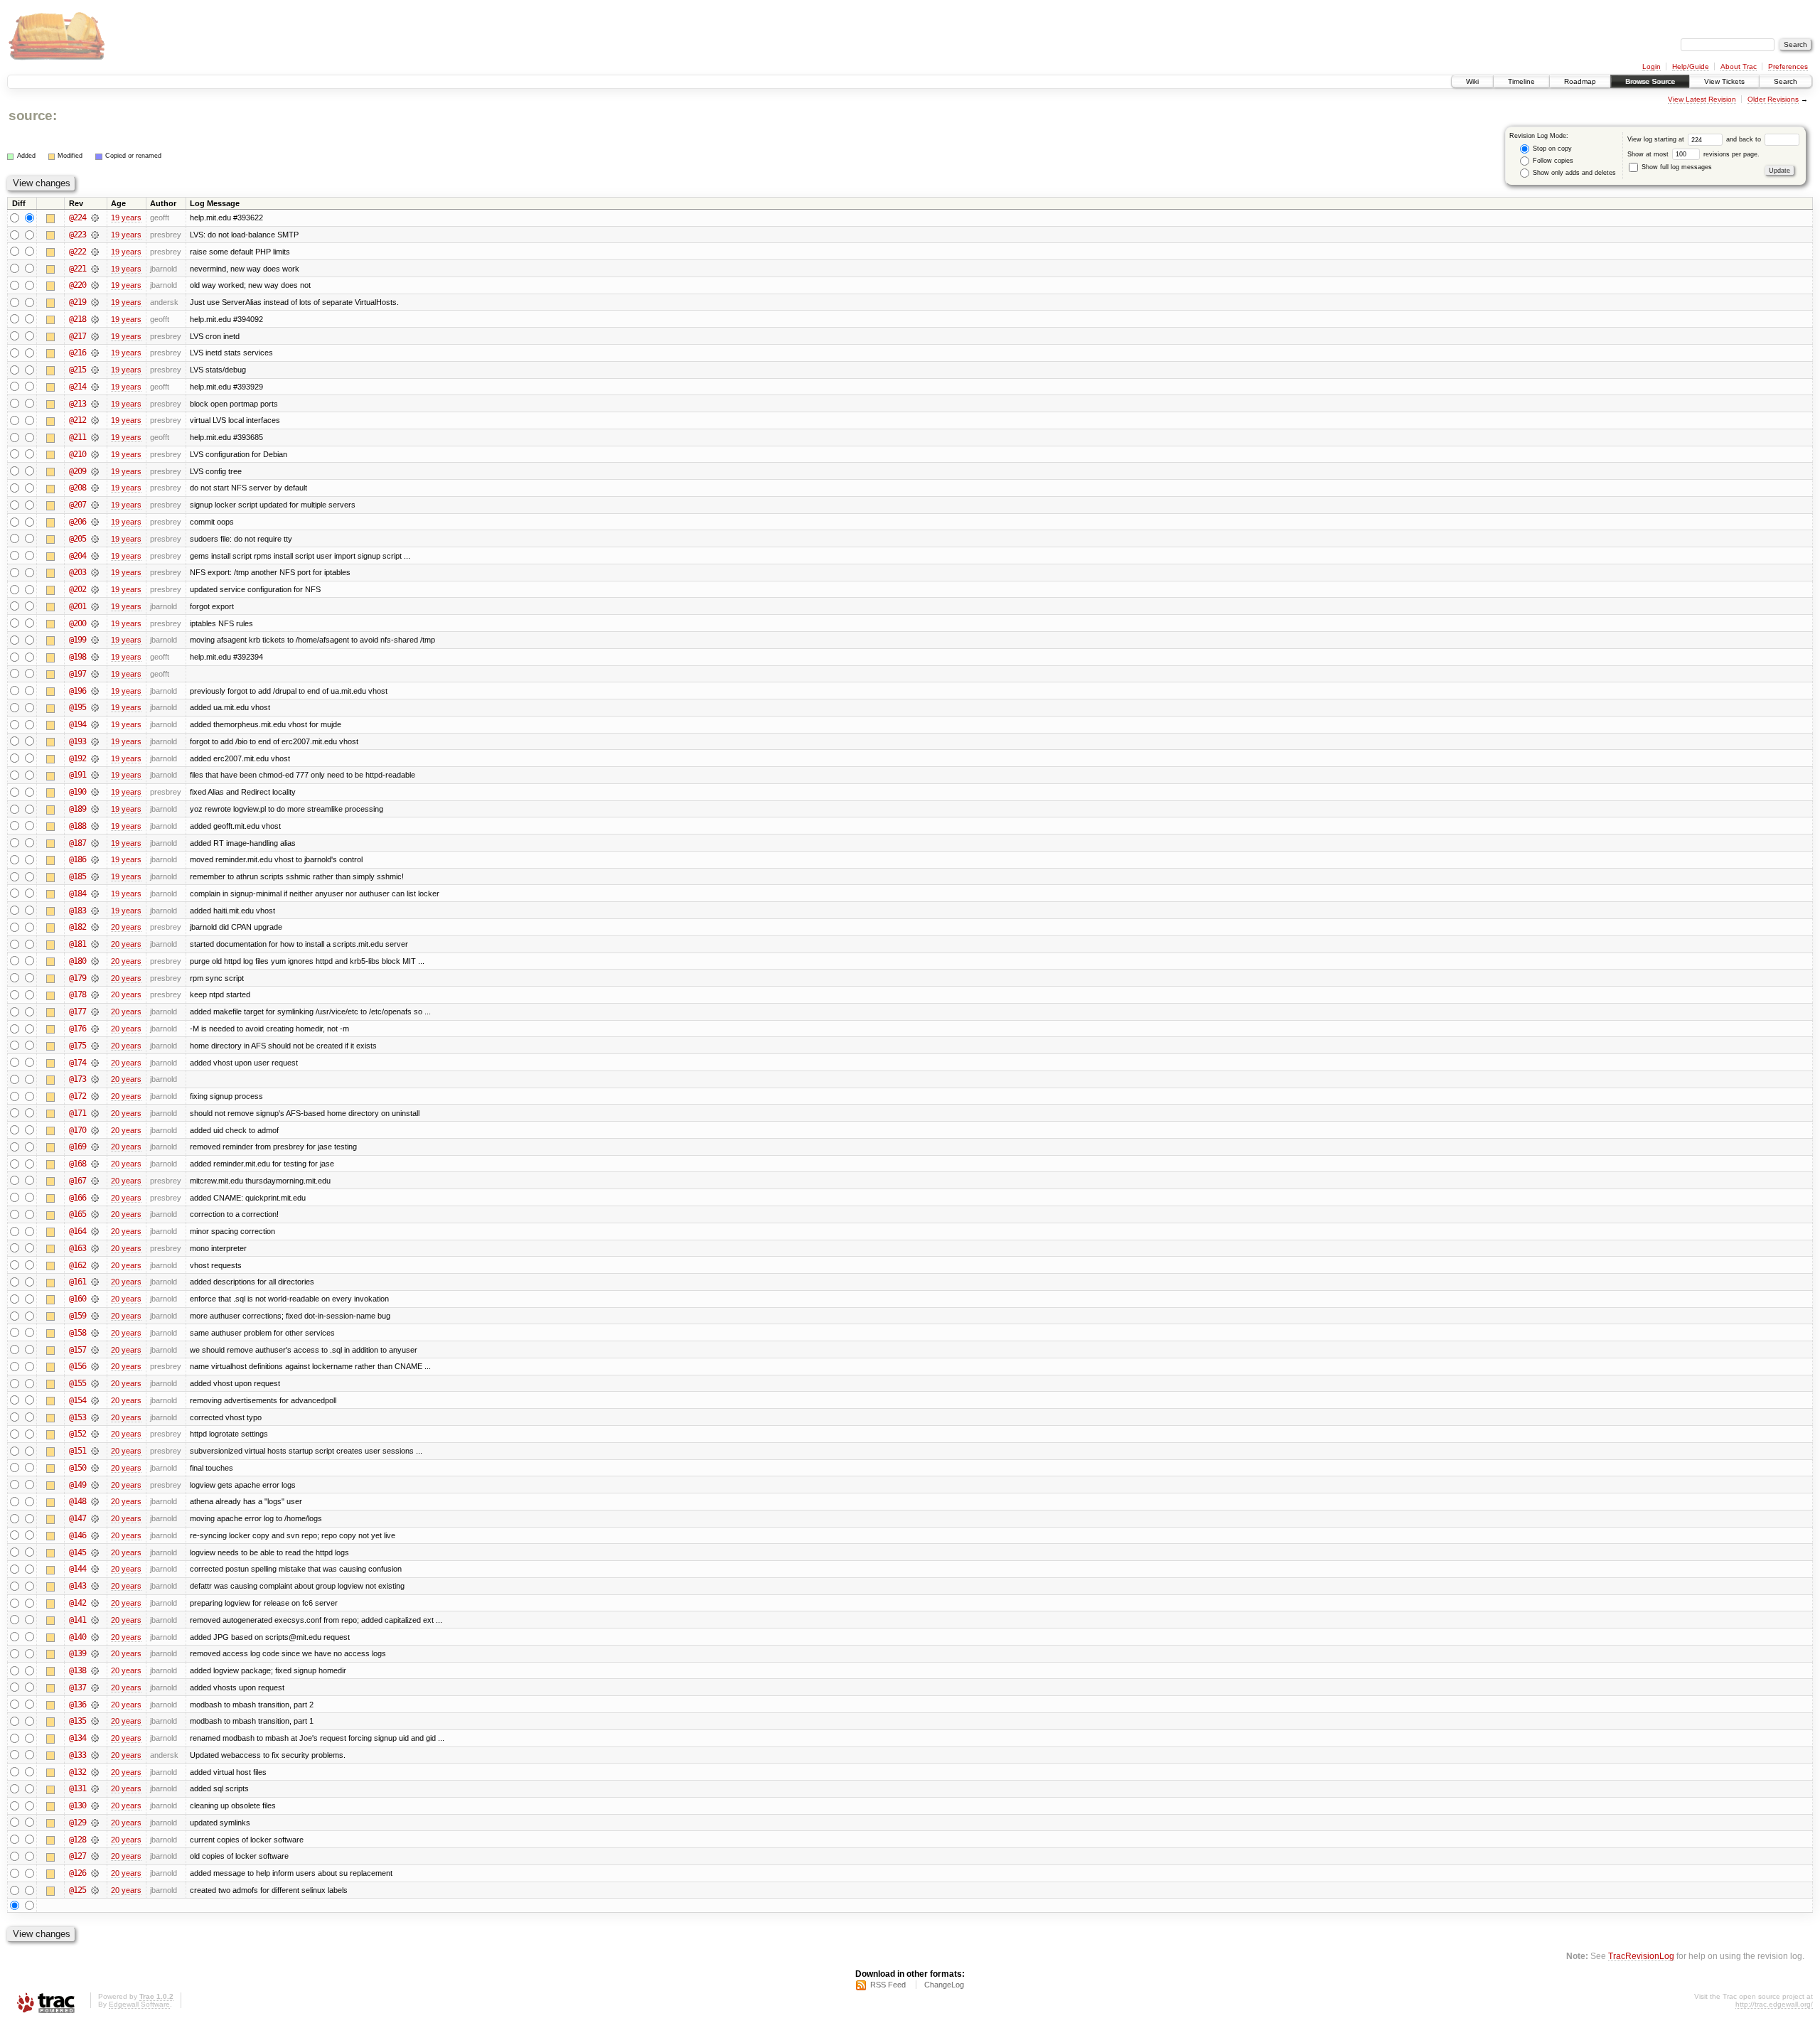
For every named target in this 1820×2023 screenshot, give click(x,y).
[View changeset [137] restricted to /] (95, 1687)
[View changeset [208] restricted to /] (95, 488)
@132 (77, 1772)
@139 (77, 1653)
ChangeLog (944, 1985)
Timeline (1521, 81)
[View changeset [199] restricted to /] (95, 640)
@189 (77, 809)
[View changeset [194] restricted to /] (95, 724)
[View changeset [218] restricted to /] (95, 319)
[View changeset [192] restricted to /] (95, 758)
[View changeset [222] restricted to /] (95, 252)
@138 (77, 1670)
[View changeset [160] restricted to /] (95, 1299)
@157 (77, 1350)
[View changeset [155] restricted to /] (95, 1383)
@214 (77, 387)
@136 (77, 1705)
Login (1652, 66)
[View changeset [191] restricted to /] (95, 775)
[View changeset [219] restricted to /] (95, 302)
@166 (77, 1198)
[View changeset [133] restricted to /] (95, 1755)
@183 (77, 911)
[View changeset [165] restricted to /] (95, 1214)
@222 (77, 252)
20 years (126, 927)
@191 (77, 775)
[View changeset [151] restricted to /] (95, 1451)
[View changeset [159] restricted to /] (95, 1316)
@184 (77, 894)
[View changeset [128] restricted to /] (95, 1840)
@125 (77, 1890)
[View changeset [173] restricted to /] (95, 1079)
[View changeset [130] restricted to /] (95, 1805)
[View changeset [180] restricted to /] (95, 961)
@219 (77, 302)
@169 (77, 1147)
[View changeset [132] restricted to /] (95, 1772)
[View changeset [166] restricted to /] (95, 1198)
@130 (77, 1805)
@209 (77, 471)
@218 (77, 319)
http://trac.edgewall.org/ (1774, 2004)
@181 (77, 944)
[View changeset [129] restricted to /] (95, 1823)
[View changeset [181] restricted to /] (95, 944)
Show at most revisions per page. (1693, 154)
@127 (77, 1856)
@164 (77, 1231)
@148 (77, 1501)
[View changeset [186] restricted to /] (95, 859)
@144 (77, 1569)
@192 (77, 758)
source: (33, 116)
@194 (77, 724)
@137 (77, 1687)
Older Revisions (1773, 99)
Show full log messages (1676, 167)
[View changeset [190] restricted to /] (95, 792)
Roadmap (1580, 81)
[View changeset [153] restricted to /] (95, 1417)
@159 (77, 1316)
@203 (77, 572)
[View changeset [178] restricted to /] (95, 994)
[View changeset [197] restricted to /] (95, 674)
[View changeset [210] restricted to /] (95, 454)
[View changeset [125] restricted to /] (95, 1890)
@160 (77, 1299)
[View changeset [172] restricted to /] (95, 1096)
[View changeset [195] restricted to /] (95, 707)
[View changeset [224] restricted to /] (95, 218)
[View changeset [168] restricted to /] (95, 1164)
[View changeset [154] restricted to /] (95, 1400)
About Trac (1739, 66)
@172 (77, 1096)
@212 (77, 420)
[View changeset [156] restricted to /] (95, 1366)
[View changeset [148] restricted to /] (95, 1501)
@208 (77, 488)
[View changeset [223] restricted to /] (95, 235)
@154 (77, 1400)
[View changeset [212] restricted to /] (95, 420)
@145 (77, 1552)
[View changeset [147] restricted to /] (95, 1518)
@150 (77, 1468)
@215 (77, 370)
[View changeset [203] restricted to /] (95, 572)
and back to (1745, 139)
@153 (77, 1417)
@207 (77, 505)
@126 (77, 1873)
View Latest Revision (1702, 99)
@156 (77, 1366)
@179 (77, 978)
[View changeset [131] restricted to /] (95, 1788)
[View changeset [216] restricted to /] (95, 353)
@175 (77, 1046)
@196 (77, 691)
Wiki (1472, 81)
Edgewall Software (139, 2004)
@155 (77, 1383)
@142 (77, 1603)
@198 (77, 657)
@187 (77, 843)
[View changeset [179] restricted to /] (95, 978)
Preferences (1788, 66)
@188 (77, 826)
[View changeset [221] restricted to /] (95, 269)
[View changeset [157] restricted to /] (95, 1350)
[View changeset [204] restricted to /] (95, 556)
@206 (77, 522)
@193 (77, 741)
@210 (77, 454)
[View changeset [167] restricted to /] (95, 1181)
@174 (77, 1063)
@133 (77, 1755)
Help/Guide (1691, 66)
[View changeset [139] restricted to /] (95, 1653)
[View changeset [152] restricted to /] (95, 1434)
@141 (77, 1620)
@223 (77, 235)
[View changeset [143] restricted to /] (95, 1586)
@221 (77, 269)
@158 (77, 1333)
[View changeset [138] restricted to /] (95, 1670)
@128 (77, 1840)
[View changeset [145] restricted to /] (95, 1552)
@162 (77, 1265)
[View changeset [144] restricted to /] (95, 1569)
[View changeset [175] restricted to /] (95, 1046)
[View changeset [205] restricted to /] (95, 539)
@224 (77, 218)
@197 (77, 674)
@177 (77, 1011)
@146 (77, 1535)
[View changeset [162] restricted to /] (95, 1265)
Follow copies (1552, 161)
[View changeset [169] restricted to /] (95, 1147)
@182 (77, 927)
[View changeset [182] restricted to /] (95, 927)
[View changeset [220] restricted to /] (95, 285)
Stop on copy (1551, 149)
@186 (77, 859)
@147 (77, 1518)
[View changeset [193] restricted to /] (95, 741)
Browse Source (1650, 81)
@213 (77, 404)
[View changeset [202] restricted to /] (95, 589)
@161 (77, 1282)
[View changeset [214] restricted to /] (95, 387)
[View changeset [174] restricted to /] (95, 1063)
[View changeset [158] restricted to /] (95, 1333)
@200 (77, 623)
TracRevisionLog (1641, 1956)
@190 (77, 792)
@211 (77, 437)
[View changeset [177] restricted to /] (95, 1011)
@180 (77, 961)
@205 (77, 539)
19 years (126, 218)
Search (1786, 81)
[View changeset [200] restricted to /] (95, 623)
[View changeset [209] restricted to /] (95, 471)
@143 (77, 1586)
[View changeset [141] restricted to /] (95, 1620)
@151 (77, 1451)
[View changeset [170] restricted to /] (95, 1130)
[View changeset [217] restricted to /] (95, 336)
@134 (77, 1738)
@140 (77, 1637)
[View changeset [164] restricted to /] (95, 1231)
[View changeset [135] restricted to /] (95, 1721)
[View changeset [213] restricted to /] (95, 404)
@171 (77, 1113)
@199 (77, 640)
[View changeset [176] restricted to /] (95, 1029)
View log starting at (1657, 139)
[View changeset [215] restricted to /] (95, 370)
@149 (77, 1485)
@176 (77, 1029)
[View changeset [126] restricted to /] (95, 1873)
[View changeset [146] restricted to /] (95, 1535)
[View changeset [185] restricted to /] (95, 876)
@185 (77, 876)
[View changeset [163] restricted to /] (95, 1248)
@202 (77, 589)
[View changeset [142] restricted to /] (95, 1603)
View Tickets (1724, 81)
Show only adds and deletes (1573, 173)
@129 (77, 1823)
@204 (77, 556)
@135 (77, 1721)
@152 (77, 1434)
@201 (77, 606)
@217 (77, 336)
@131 (77, 1788)
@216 (77, 353)
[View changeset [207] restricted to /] (95, 505)
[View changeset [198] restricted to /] (95, 657)
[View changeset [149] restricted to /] (95, 1485)
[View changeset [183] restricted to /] (95, 911)
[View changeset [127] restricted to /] (95, 1856)
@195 (77, 707)
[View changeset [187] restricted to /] (95, 843)
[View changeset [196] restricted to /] (95, 691)
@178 (77, 994)
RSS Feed (888, 1985)
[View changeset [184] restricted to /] (95, 894)
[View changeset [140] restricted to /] (95, 1637)
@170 (77, 1130)
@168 (77, 1164)
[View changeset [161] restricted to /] (95, 1282)
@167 (77, 1181)
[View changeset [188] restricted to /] (95, 826)
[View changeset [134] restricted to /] (95, 1738)
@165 (77, 1214)
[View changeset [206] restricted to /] (95, 522)
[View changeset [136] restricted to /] (95, 1705)
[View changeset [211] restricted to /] (95, 437)
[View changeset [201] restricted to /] (95, 606)
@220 (77, 285)
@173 (77, 1079)
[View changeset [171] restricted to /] (95, 1113)
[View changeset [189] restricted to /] (95, 809)
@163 (77, 1248)
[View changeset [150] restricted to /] (95, 1468)
